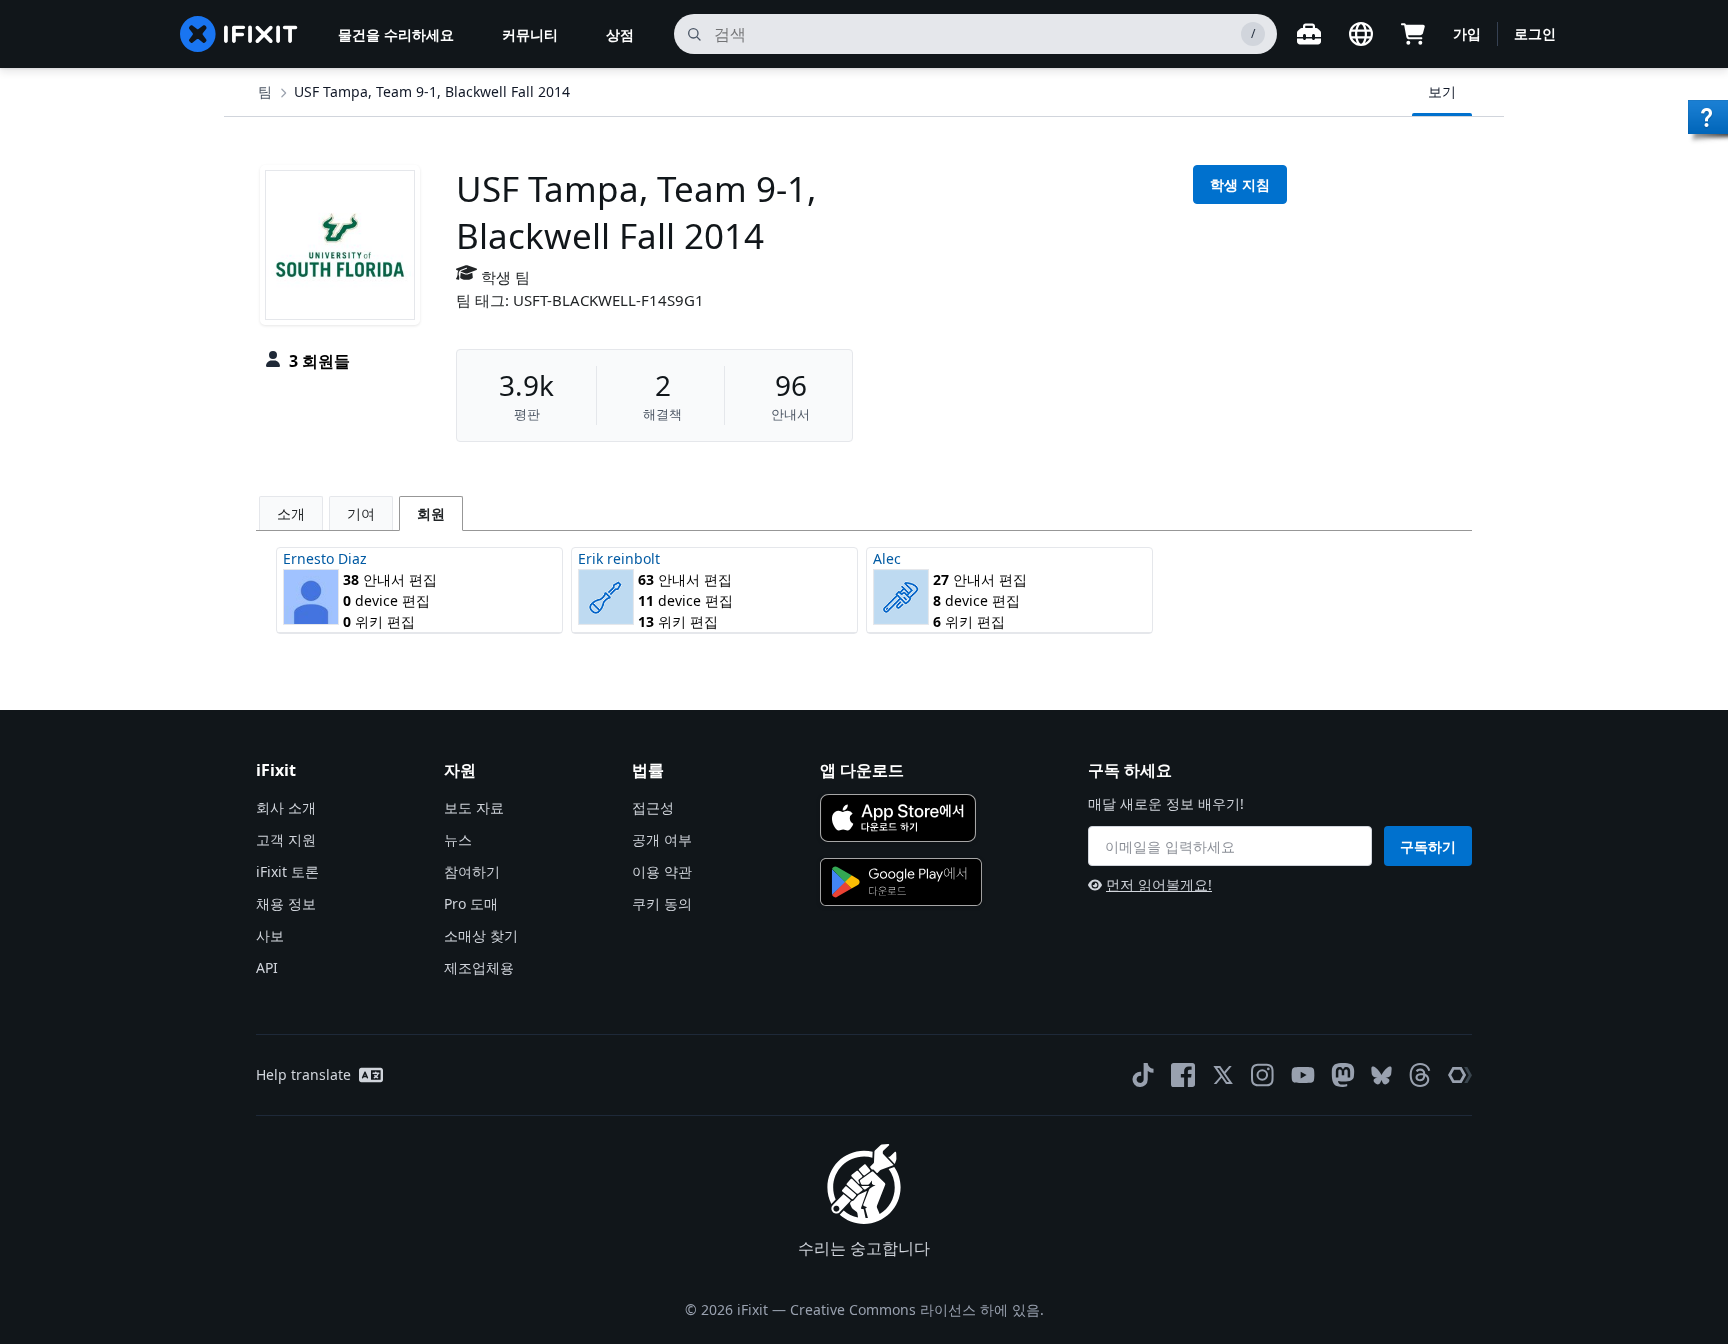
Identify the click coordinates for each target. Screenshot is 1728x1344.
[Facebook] (1183, 1075)
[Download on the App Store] (898, 818)
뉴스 (458, 839)
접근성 (653, 807)
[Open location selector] (1361, 34)
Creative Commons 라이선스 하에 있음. (917, 1309)
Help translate (303, 1074)
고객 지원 (286, 839)
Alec (887, 558)
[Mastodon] (1343, 1075)
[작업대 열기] (1309, 34)
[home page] (239, 34)
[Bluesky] (1381, 1075)
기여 (361, 513)
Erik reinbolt (619, 558)
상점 (620, 34)
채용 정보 (286, 903)
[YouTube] (1303, 1075)
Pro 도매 (471, 903)
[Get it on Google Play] (901, 882)
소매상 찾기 (481, 935)
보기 (1442, 91)
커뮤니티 (530, 34)
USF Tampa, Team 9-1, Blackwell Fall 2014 (432, 91)
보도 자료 (474, 807)
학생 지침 (1240, 184)
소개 (291, 513)
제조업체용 (479, 967)
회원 (431, 513)
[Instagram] (1263, 1075)
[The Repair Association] (1460, 1075)
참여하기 (472, 871)
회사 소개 (286, 807)
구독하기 (1428, 846)
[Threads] (1420, 1075)
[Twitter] (1223, 1075)
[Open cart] (1413, 34)
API (267, 967)
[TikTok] (1143, 1075)
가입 (1467, 33)
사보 (270, 935)
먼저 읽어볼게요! (1159, 884)
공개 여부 (662, 839)
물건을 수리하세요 (396, 34)
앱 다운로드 (862, 770)
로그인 (1535, 33)
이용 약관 (662, 871)
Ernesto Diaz (325, 558)
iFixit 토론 (287, 871)
